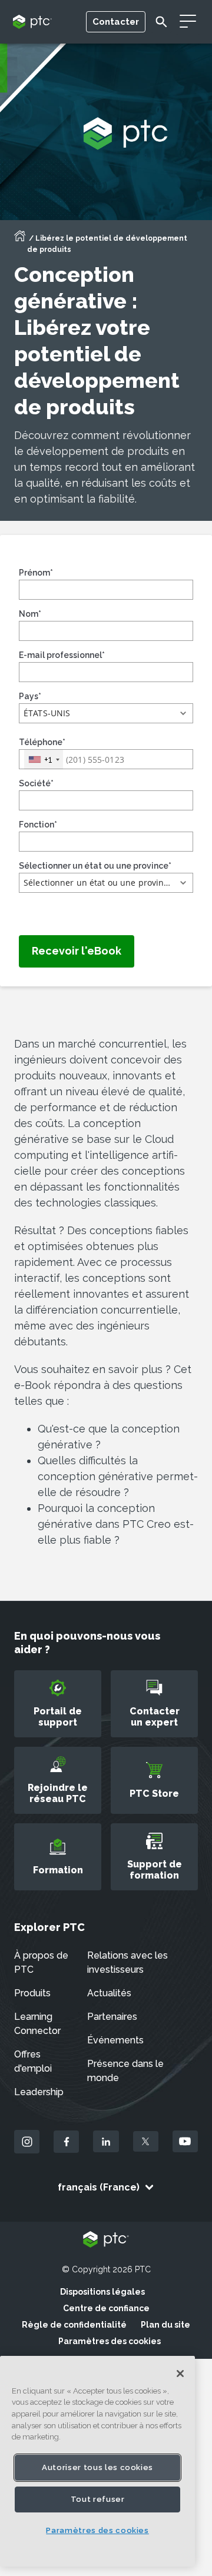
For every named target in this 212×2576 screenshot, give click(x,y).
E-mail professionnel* (62, 655)
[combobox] (44, 759)
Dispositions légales (102, 2292)
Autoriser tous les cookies (97, 2467)
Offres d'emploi (33, 2061)
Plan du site (165, 2325)
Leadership (39, 2092)
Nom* (30, 614)
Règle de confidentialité (74, 2325)
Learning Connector (37, 2024)
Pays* (30, 696)
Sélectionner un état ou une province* (95, 866)
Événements (115, 2040)
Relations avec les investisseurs (127, 1962)
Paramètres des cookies (110, 2341)
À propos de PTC (41, 1962)
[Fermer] (180, 2374)
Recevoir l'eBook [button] (77, 951)
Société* (36, 783)
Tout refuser (98, 2499)
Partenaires (112, 2017)
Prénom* (36, 573)
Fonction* (38, 825)
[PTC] (106, 2240)
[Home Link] (20, 240)
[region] (97, 2461)
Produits (32, 1993)
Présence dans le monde (125, 2071)
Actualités (109, 1993)
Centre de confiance (106, 2308)
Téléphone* (42, 742)
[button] (106, 713)
